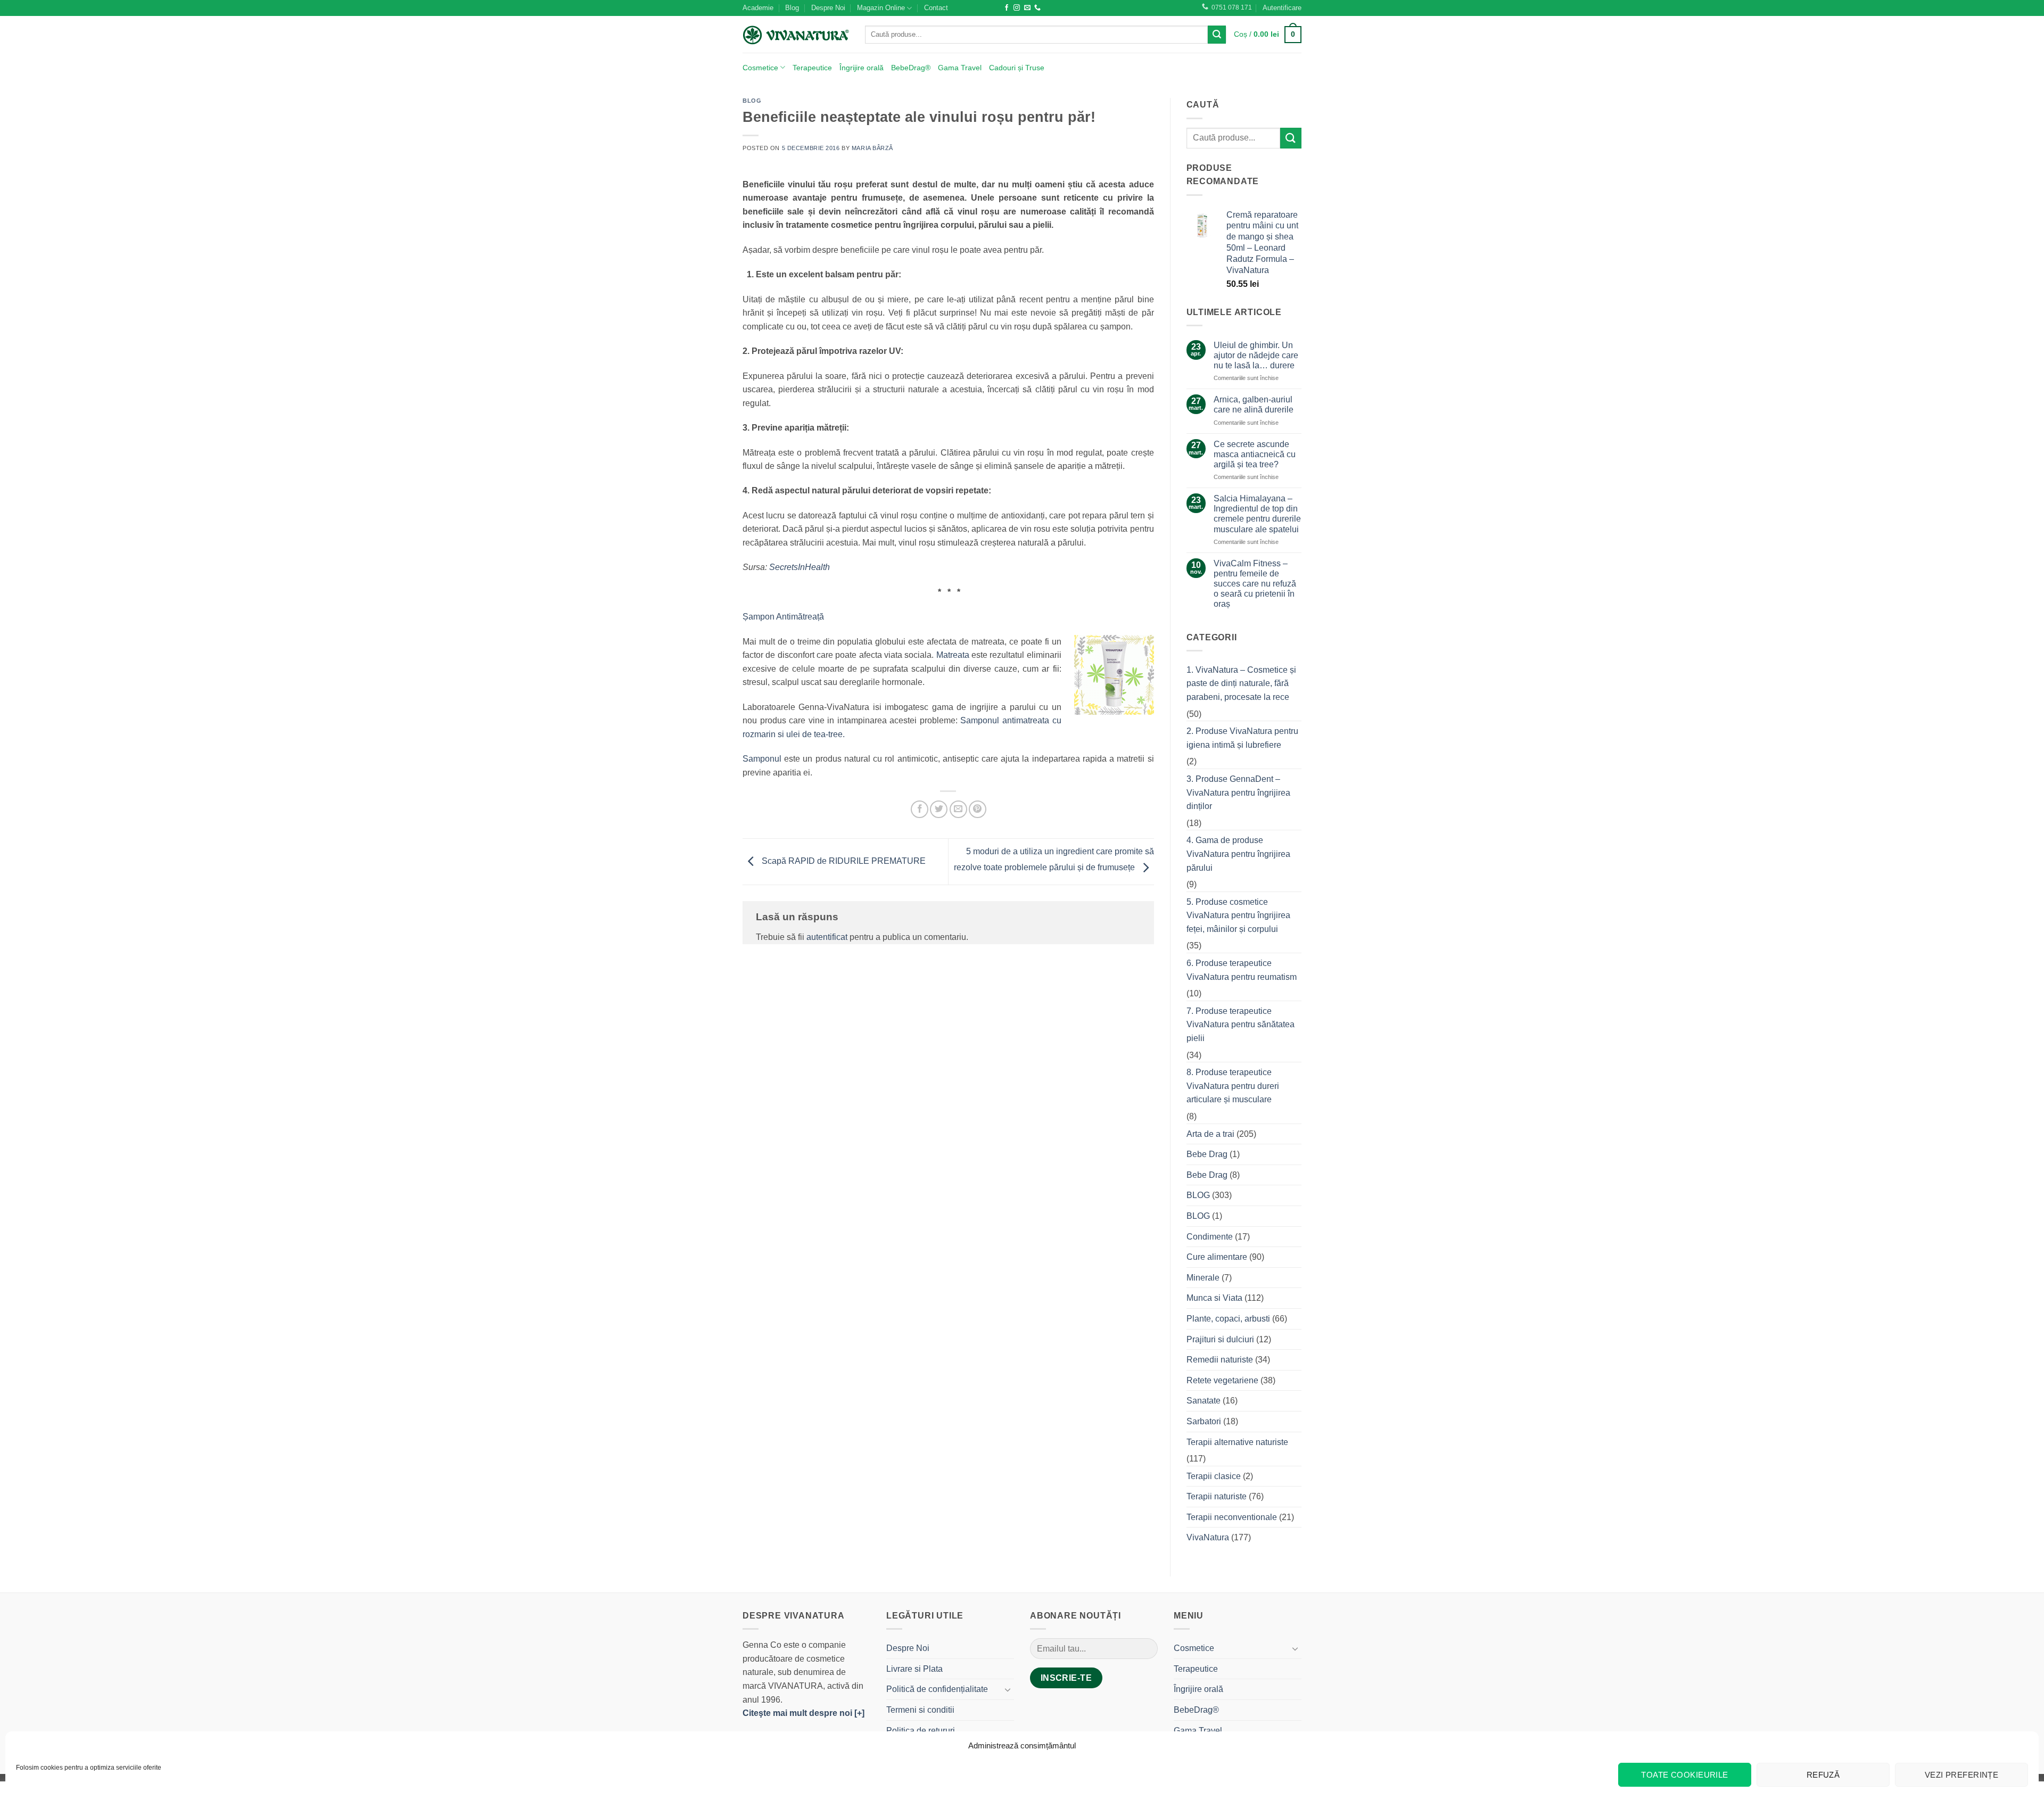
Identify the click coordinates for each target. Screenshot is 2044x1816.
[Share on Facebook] (920, 809)
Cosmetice (760, 68)
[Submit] (1217, 35)
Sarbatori (1204, 1421)
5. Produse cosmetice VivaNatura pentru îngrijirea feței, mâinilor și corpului (1238, 915)
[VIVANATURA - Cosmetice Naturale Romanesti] (796, 35)
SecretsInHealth (800, 567)
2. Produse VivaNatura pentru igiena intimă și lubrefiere (1242, 738)
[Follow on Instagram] (1017, 8)
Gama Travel (960, 68)
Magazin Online (881, 8)
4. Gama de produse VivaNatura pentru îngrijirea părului (1238, 854)
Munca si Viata (1214, 1298)
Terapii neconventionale (1232, 1517)
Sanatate (1204, 1401)
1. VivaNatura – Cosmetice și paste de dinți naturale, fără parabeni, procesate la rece (1241, 683)
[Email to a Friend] (958, 809)
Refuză (1823, 1775)
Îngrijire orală (862, 68)
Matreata (954, 655)
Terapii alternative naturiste (1237, 1442)
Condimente (1210, 1237)
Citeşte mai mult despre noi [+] (803, 1713)
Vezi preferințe (1962, 1775)
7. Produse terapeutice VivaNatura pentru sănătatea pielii (1241, 1025)
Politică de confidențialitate (937, 1689)
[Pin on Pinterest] (978, 809)
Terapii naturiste (1217, 1496)
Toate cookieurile (1685, 1775)
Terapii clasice (1214, 1476)
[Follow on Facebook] (1007, 8)
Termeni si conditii (920, 1710)
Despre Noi (828, 8)
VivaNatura (1208, 1537)
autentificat (827, 937)
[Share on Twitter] (939, 809)
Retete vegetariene (1222, 1380)
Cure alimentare (1217, 1257)
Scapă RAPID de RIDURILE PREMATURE (843, 861)
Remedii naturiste (1220, 1360)
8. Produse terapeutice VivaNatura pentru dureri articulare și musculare (1233, 1086)
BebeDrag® (911, 68)
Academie (758, 8)
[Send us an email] (1027, 8)
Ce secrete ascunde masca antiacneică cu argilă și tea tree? (1255, 454)
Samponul (763, 759)
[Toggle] (1008, 1689)
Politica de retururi (921, 1731)
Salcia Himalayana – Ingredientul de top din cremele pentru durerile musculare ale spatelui (1257, 514)
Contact (936, 8)
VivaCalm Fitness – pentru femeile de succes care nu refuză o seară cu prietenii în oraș (1255, 584)
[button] (1282, 8)
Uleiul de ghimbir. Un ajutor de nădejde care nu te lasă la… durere (1256, 355)
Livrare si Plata (914, 1669)
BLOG (752, 101)
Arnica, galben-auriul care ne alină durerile (1254, 405)
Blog (792, 8)
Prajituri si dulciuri (1220, 1339)
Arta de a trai (1210, 1134)
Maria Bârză (872, 148)
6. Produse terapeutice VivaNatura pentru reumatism (1242, 970)
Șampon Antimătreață (783, 617)
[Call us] (1037, 8)
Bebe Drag (1207, 1154)
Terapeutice (812, 68)
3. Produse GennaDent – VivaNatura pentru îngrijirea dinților (1238, 793)
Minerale (1203, 1278)
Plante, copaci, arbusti (1228, 1319)
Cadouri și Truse (1017, 68)
